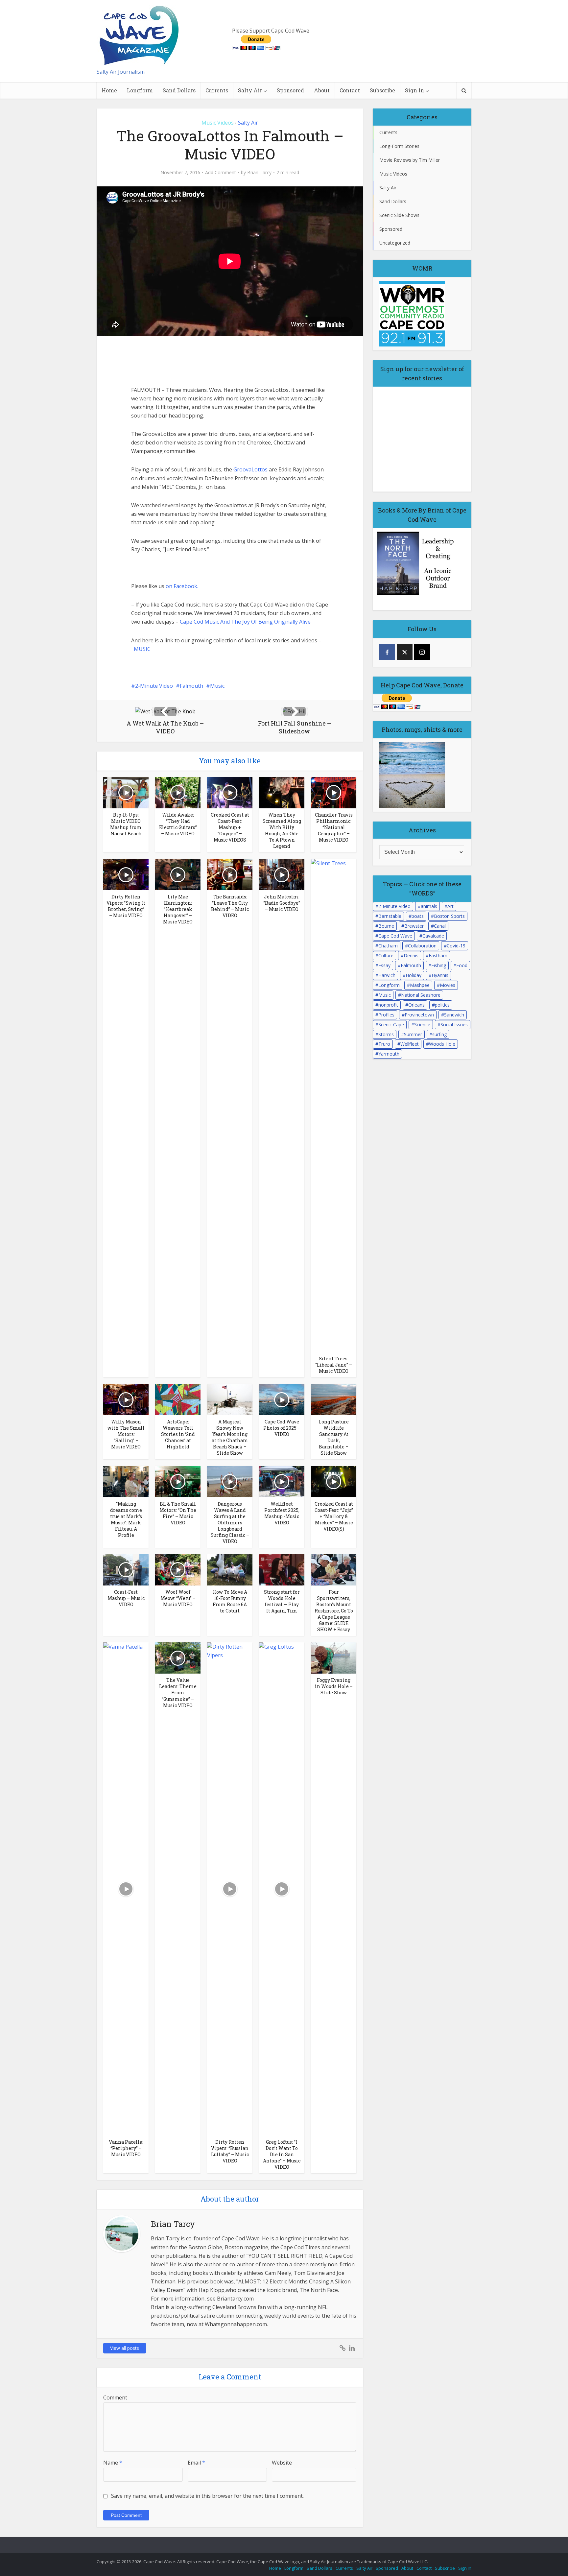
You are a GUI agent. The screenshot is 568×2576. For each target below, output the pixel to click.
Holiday (414, 975)
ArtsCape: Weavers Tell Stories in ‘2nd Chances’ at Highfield (178, 1434)
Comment (115, 2397)
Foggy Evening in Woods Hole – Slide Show (334, 1686)
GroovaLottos (250, 469)
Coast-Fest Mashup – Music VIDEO (126, 1598)
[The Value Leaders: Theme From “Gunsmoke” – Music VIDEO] (178, 1658)
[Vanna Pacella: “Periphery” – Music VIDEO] (126, 1889)
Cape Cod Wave (395, 936)
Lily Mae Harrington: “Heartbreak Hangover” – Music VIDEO (178, 909)
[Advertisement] (180, 361)
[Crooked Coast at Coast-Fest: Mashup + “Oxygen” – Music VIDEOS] (230, 792)
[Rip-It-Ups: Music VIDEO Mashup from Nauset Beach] (126, 792)
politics (442, 1005)
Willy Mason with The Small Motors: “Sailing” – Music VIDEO (126, 1434)
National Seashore (421, 995)
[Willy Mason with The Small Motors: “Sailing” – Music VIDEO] (126, 1399)
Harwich (387, 975)
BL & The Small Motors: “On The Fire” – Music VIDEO (178, 1513)
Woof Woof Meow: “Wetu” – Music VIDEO (178, 1598)
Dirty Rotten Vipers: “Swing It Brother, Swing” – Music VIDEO (126, 906)
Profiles (386, 1015)
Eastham (438, 955)
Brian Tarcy (259, 173)
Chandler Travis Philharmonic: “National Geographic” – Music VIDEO (334, 827)
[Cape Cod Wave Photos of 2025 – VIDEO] (282, 1399)
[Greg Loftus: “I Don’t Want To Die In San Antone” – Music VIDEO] (282, 1889)
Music (217, 686)
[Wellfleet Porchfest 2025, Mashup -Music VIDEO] (282, 1481)
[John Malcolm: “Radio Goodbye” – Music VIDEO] (282, 874)
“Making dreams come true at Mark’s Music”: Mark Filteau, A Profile (126, 1519)
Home (109, 90)
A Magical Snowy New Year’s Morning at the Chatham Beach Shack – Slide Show (230, 1437)
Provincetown (419, 1015)
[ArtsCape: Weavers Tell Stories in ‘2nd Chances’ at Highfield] (178, 1399)
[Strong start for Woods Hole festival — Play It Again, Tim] (282, 1569)
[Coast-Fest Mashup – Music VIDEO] (126, 1569)
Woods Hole (442, 1044)
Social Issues (454, 1025)
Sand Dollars (179, 90)
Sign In (414, 90)
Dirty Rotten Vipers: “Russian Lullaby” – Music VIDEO (230, 2151)
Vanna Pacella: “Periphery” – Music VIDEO (126, 2148)
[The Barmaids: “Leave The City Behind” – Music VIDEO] (230, 874)
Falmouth (191, 686)
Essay (384, 965)
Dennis (411, 955)
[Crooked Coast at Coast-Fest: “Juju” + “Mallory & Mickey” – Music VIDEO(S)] (334, 1481)
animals (429, 906)
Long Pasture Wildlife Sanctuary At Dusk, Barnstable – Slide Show (334, 1437)
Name (113, 2463)
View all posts (125, 2348)
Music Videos (218, 123)
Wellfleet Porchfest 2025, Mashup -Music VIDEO (282, 1513)
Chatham (388, 946)
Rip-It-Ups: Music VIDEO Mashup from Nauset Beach (126, 824)
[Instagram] (422, 652)
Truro (384, 1044)
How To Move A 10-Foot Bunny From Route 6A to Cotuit (230, 1601)
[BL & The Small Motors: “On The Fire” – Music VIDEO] (178, 1481)
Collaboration (422, 946)
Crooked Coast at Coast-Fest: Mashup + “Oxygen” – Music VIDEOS (230, 827)
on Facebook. (182, 586)
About (322, 90)
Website (282, 2463)
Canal (440, 926)
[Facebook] (387, 652)
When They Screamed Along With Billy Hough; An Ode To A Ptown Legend (282, 830)
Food (462, 965)
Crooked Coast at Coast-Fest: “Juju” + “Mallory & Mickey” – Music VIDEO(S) (334, 1516)
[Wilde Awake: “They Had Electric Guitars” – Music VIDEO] (178, 792)
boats (418, 916)
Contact (350, 90)
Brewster (414, 926)
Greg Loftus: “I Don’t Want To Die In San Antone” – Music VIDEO (282, 2154)
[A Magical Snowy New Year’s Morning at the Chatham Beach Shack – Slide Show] (230, 1399)
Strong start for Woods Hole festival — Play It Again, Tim (282, 1601)
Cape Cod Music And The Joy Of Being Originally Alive (245, 622)
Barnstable (390, 916)
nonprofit (388, 1005)
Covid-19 (456, 946)
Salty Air (250, 90)
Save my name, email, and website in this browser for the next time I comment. (207, 2496)
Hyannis (440, 975)
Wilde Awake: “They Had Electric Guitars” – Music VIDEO (178, 824)
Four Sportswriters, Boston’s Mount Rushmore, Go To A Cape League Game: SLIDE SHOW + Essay (334, 1611)
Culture (386, 955)
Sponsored (290, 90)
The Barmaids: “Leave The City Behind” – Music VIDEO (230, 906)
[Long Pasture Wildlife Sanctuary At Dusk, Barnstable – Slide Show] (334, 1399)
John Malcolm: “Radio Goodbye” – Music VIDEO (282, 903)
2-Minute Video (154, 686)
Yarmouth (389, 1054)
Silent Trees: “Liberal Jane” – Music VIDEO (334, 1365)
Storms (386, 1034)
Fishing (439, 965)
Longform (140, 90)
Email (196, 2463)
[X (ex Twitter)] (405, 652)
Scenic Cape (391, 1025)
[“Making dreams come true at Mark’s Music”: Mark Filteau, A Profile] (126, 1481)
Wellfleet (410, 1044)
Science (422, 1025)
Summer (413, 1034)
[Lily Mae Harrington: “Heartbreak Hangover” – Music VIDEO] (178, 874)
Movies (448, 985)
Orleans (416, 1005)
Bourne (386, 926)
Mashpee (420, 985)
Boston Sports (449, 916)
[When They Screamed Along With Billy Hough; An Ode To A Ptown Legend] (282, 792)
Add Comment (221, 173)
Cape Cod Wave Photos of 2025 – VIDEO (282, 1428)
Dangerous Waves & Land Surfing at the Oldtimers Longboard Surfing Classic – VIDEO (230, 1523)
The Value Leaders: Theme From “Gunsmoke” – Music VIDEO (178, 1693)
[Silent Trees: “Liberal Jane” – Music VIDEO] (334, 1105)
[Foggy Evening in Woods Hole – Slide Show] (334, 1658)
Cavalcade (433, 936)
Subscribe (382, 90)
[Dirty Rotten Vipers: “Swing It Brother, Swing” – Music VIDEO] (126, 874)
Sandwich (454, 1015)
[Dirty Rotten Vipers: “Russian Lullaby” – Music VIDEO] (230, 1889)
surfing (439, 1034)
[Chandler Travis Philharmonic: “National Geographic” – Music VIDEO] (334, 792)
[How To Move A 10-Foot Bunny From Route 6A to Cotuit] (230, 1569)
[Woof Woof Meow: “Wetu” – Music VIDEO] (178, 1569)
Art (450, 906)
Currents (217, 90)
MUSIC (142, 649)
